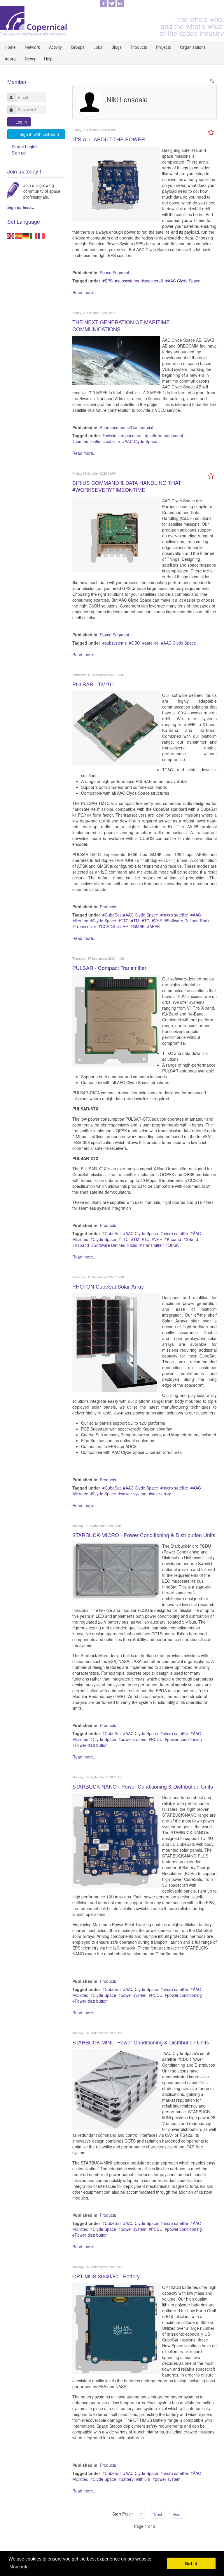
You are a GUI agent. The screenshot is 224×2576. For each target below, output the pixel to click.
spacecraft (153, 281)
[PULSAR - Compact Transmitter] (116, 1020)
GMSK (139, 926)
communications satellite (97, 441)
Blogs (117, 47)
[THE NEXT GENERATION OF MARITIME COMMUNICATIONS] (116, 360)
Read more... (84, 292)
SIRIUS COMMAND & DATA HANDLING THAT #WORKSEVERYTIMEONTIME (127, 486)
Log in (21, 122)
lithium (144, 2479)
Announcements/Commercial (126, 427)
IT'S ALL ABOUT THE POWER (109, 139)
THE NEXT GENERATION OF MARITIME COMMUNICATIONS (121, 325)
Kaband (82, 1245)
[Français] (41, 235)
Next (158, 2514)
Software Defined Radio (189, 921)
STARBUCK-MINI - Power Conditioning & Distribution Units (141, 2042)
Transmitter (153, 1245)
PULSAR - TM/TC (93, 684)
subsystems (128, 281)
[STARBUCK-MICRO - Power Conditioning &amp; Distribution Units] (116, 1570)
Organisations (193, 47)
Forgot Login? (25, 147)
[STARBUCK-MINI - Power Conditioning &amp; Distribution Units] (116, 2089)
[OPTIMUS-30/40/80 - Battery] (116, 2328)
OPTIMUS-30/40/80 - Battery (106, 2276)
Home (10, 47)
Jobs (98, 47)
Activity (55, 47)
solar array (161, 1494)
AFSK (155, 926)
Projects (163, 47)
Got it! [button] (191, 2563)
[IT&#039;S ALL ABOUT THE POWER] (116, 183)
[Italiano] (34, 235)
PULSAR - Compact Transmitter (109, 968)
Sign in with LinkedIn (39, 134)
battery (127, 2479)
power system (134, 1494)
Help (48, 59)
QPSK (173, 1245)
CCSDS (108, 926)
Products (139, 47)
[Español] (19, 235)
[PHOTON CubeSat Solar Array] (116, 1342)
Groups (78, 47)
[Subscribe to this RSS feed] (212, 81)
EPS (109, 281)
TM (136, 921)
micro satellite (175, 915)
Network (32, 47)
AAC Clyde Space (184, 281)
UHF (124, 926)
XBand (192, 1239)
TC (147, 921)
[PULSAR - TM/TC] (116, 728)
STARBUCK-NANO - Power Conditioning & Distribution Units (143, 1786)
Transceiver (85, 926)
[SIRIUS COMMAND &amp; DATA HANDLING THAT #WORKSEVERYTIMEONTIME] (116, 533)
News (30, 59)
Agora (10, 59)
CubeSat (113, 915)
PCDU (157, 1739)
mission (112, 435)
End (177, 2514)
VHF (158, 921)
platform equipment (165, 435)
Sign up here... (21, 208)
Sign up (19, 153)
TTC (125, 921)
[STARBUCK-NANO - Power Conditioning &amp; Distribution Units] (116, 1840)
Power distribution (91, 1745)
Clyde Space (104, 921)
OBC (136, 643)
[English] (11, 235)
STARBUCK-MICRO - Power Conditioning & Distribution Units (144, 1535)
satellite (152, 643)
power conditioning (184, 1739)
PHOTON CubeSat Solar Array (108, 1286)
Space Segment (114, 272)
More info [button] (19, 2567)
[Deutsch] (26, 235)
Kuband (174, 1239)
